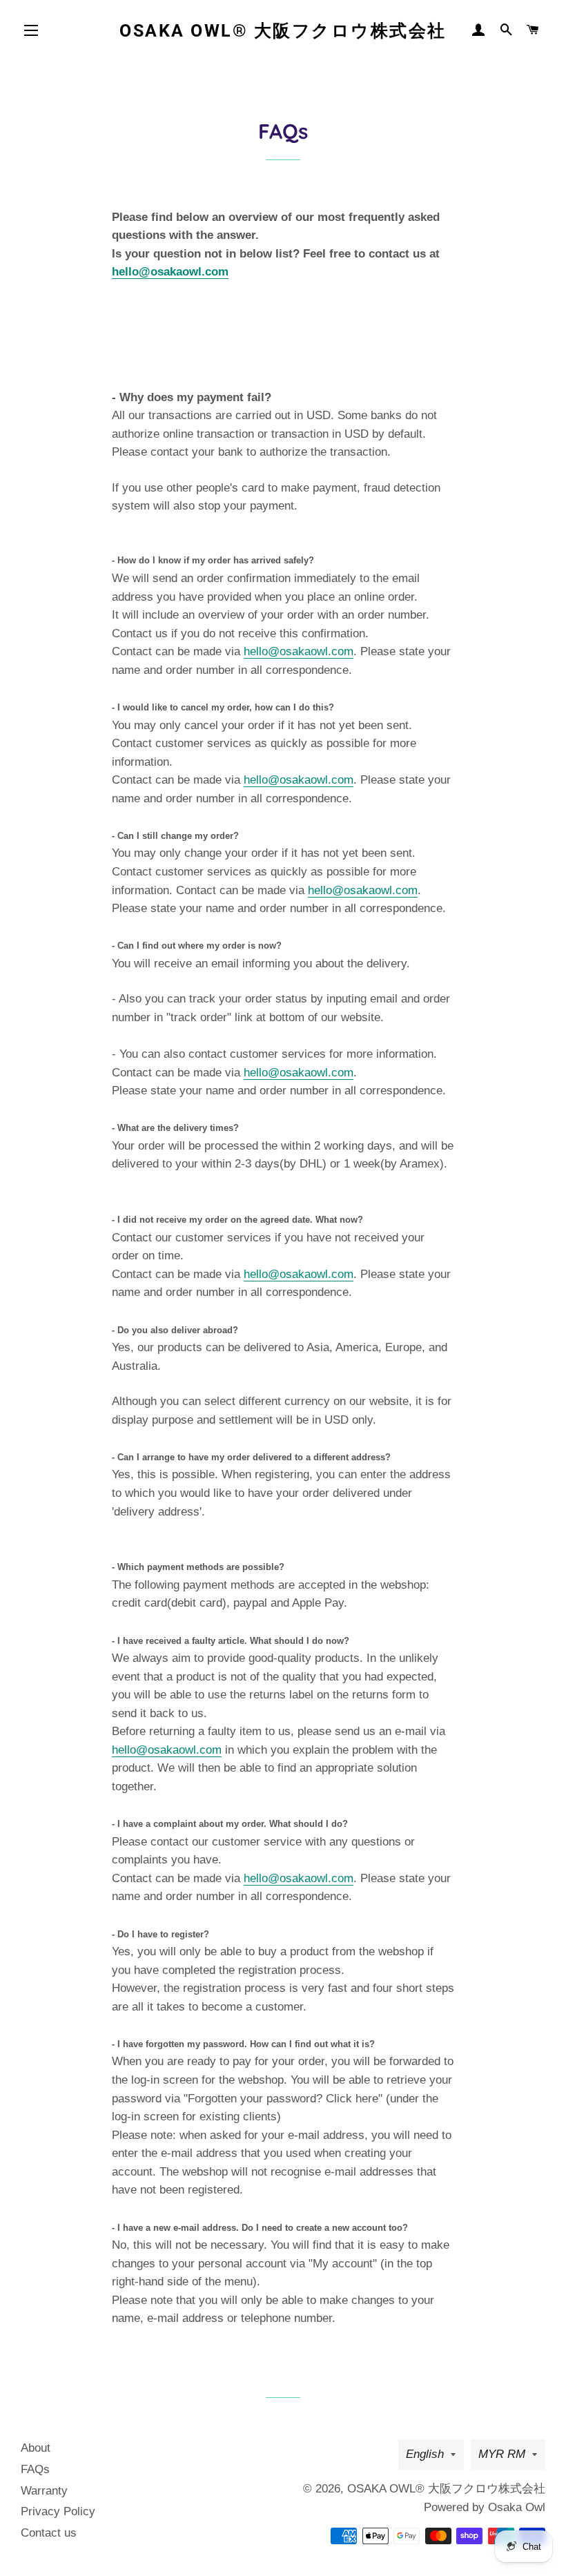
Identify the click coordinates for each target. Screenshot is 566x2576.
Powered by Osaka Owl (485, 2507)
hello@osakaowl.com (170, 272)
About (36, 2448)
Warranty (44, 2491)
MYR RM (502, 2454)
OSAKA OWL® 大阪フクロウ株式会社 (283, 31)
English (425, 2454)
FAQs (35, 2469)
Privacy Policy (58, 2511)
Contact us (49, 2533)
